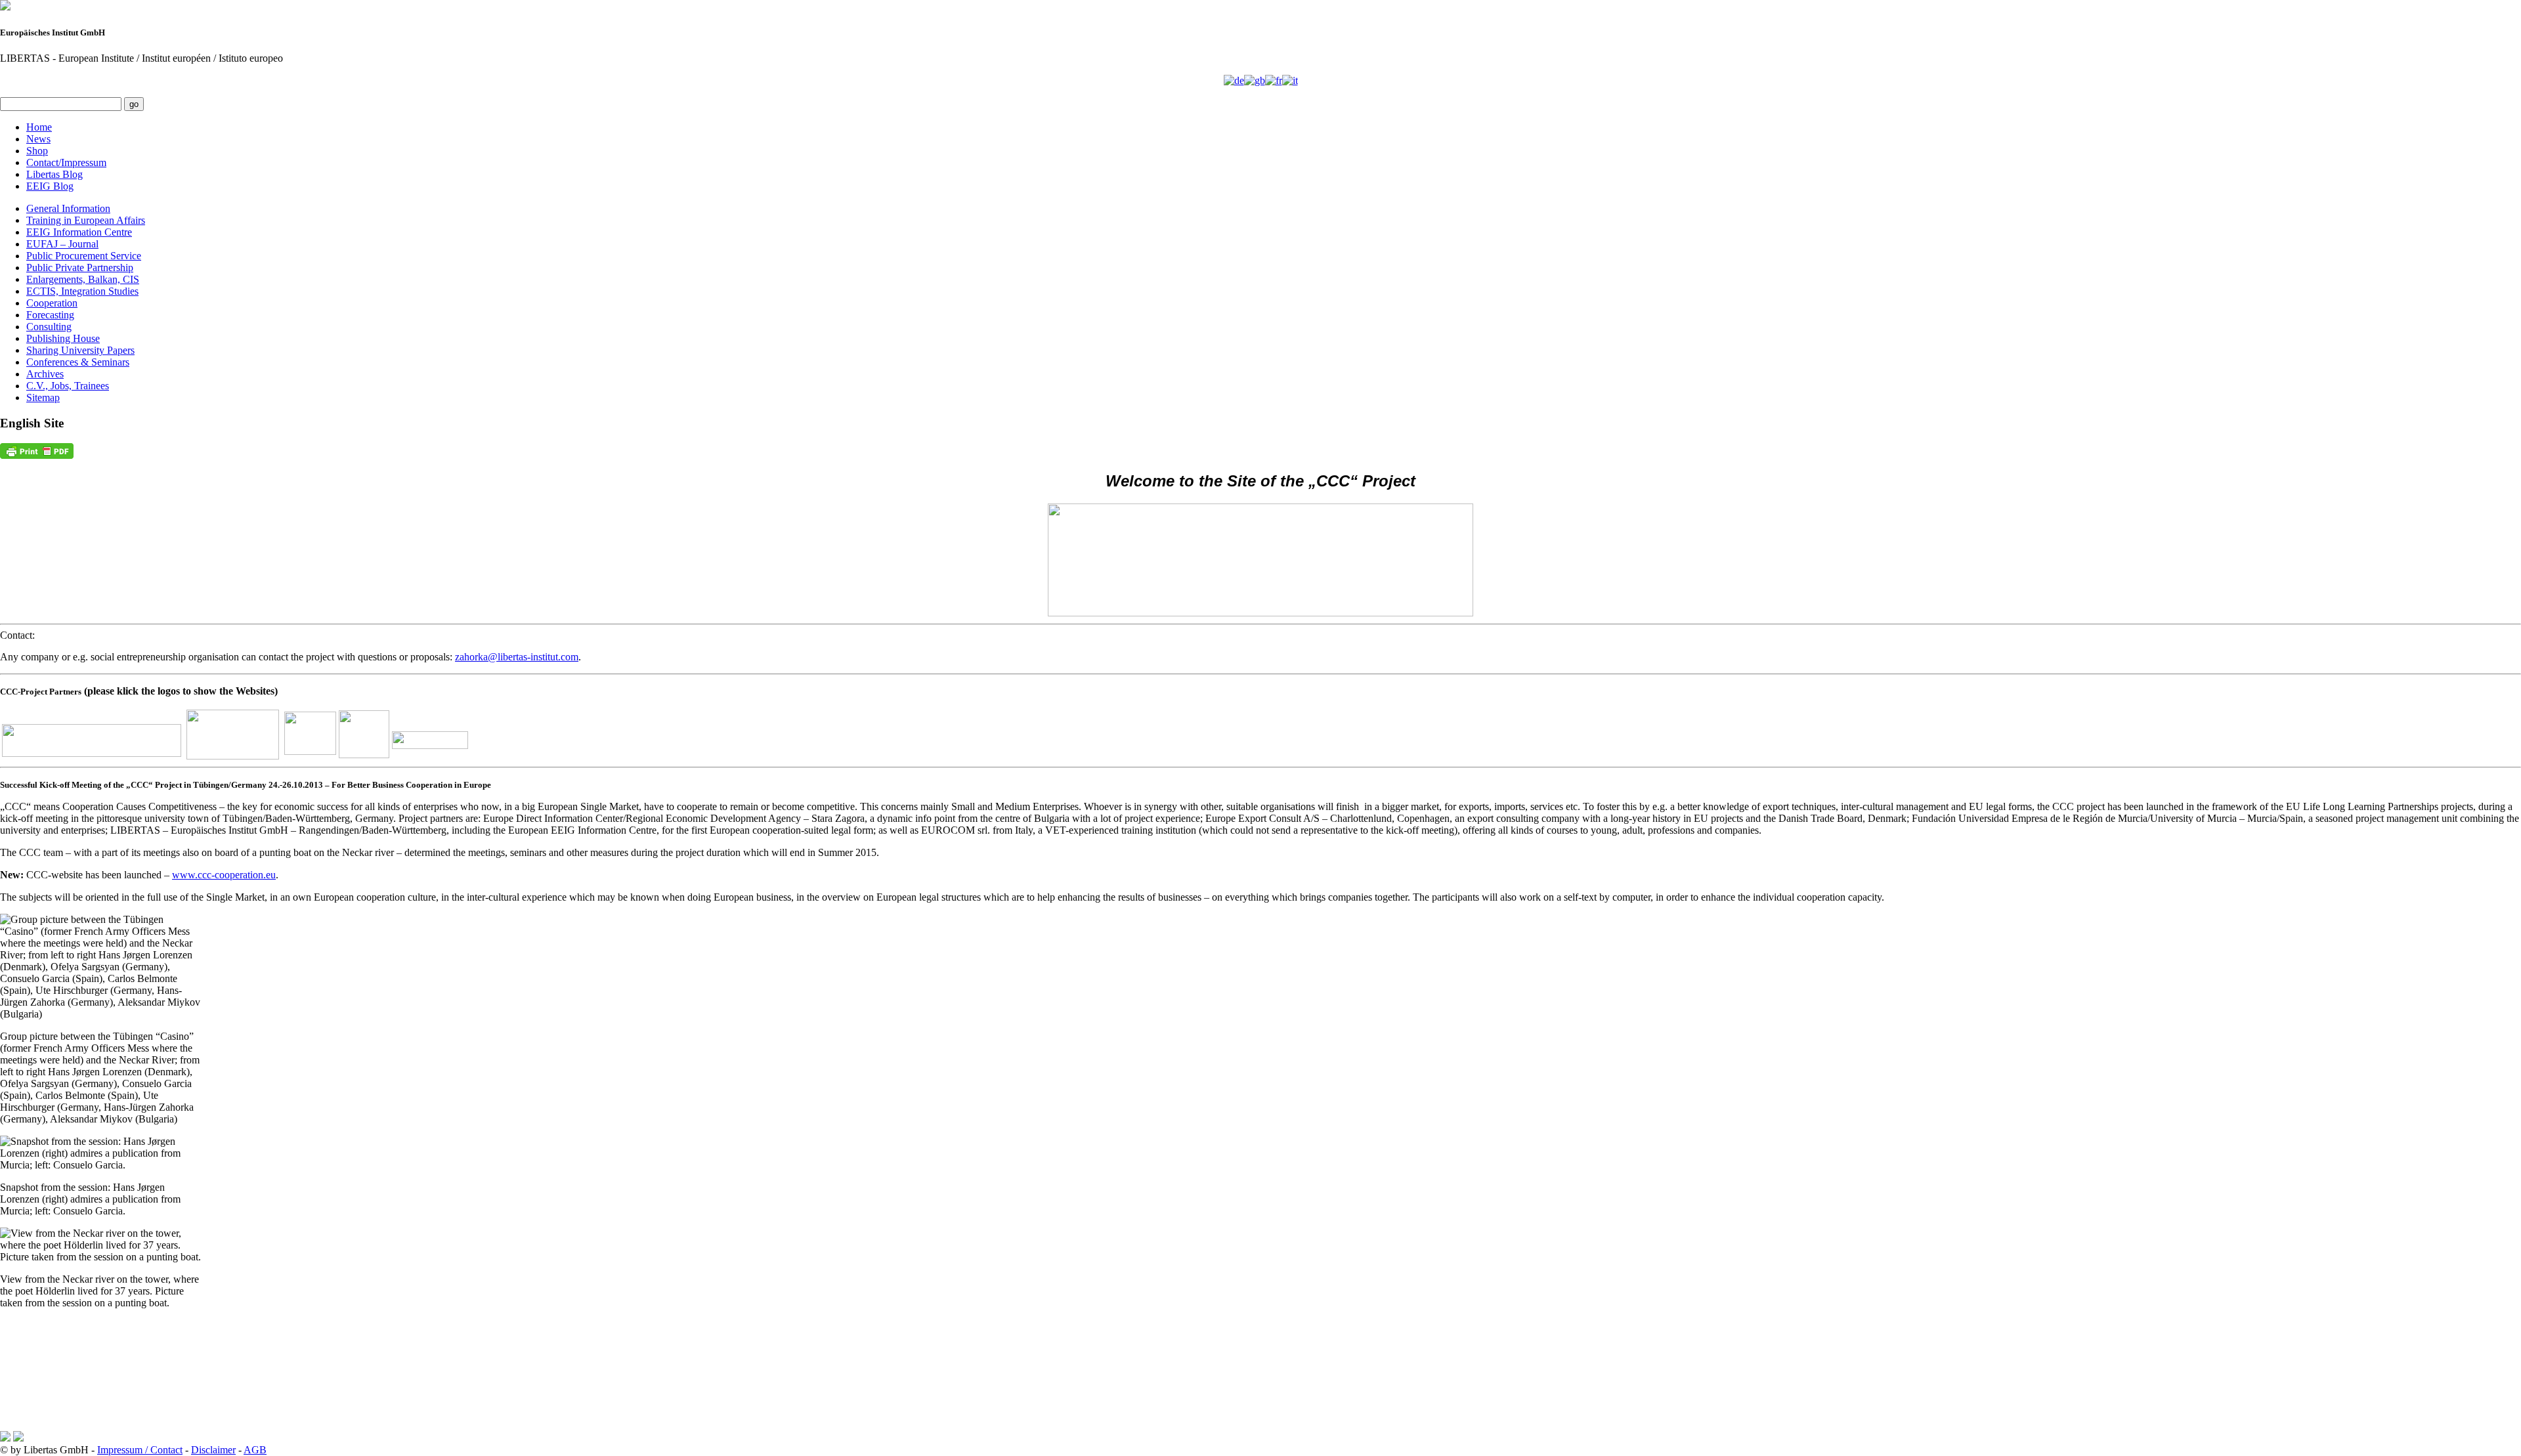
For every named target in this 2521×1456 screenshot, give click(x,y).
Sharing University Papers (80, 350)
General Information (68, 208)
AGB (255, 1450)
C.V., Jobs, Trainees (68, 386)
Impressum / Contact (140, 1450)
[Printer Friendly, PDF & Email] (37, 451)
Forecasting (50, 315)
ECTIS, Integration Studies (82, 291)
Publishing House (63, 338)
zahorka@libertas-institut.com (517, 657)
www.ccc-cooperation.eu (224, 875)
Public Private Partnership (80, 268)
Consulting (49, 327)
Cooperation (52, 303)
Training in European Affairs (86, 220)
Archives (45, 374)
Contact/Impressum (66, 162)
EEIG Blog (50, 186)
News (38, 139)
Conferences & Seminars (78, 362)
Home (39, 127)
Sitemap (43, 397)
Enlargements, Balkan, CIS (83, 279)
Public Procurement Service (84, 256)
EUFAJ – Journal (62, 244)
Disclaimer (213, 1450)
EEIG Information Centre (79, 232)
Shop (37, 151)
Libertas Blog (54, 174)
